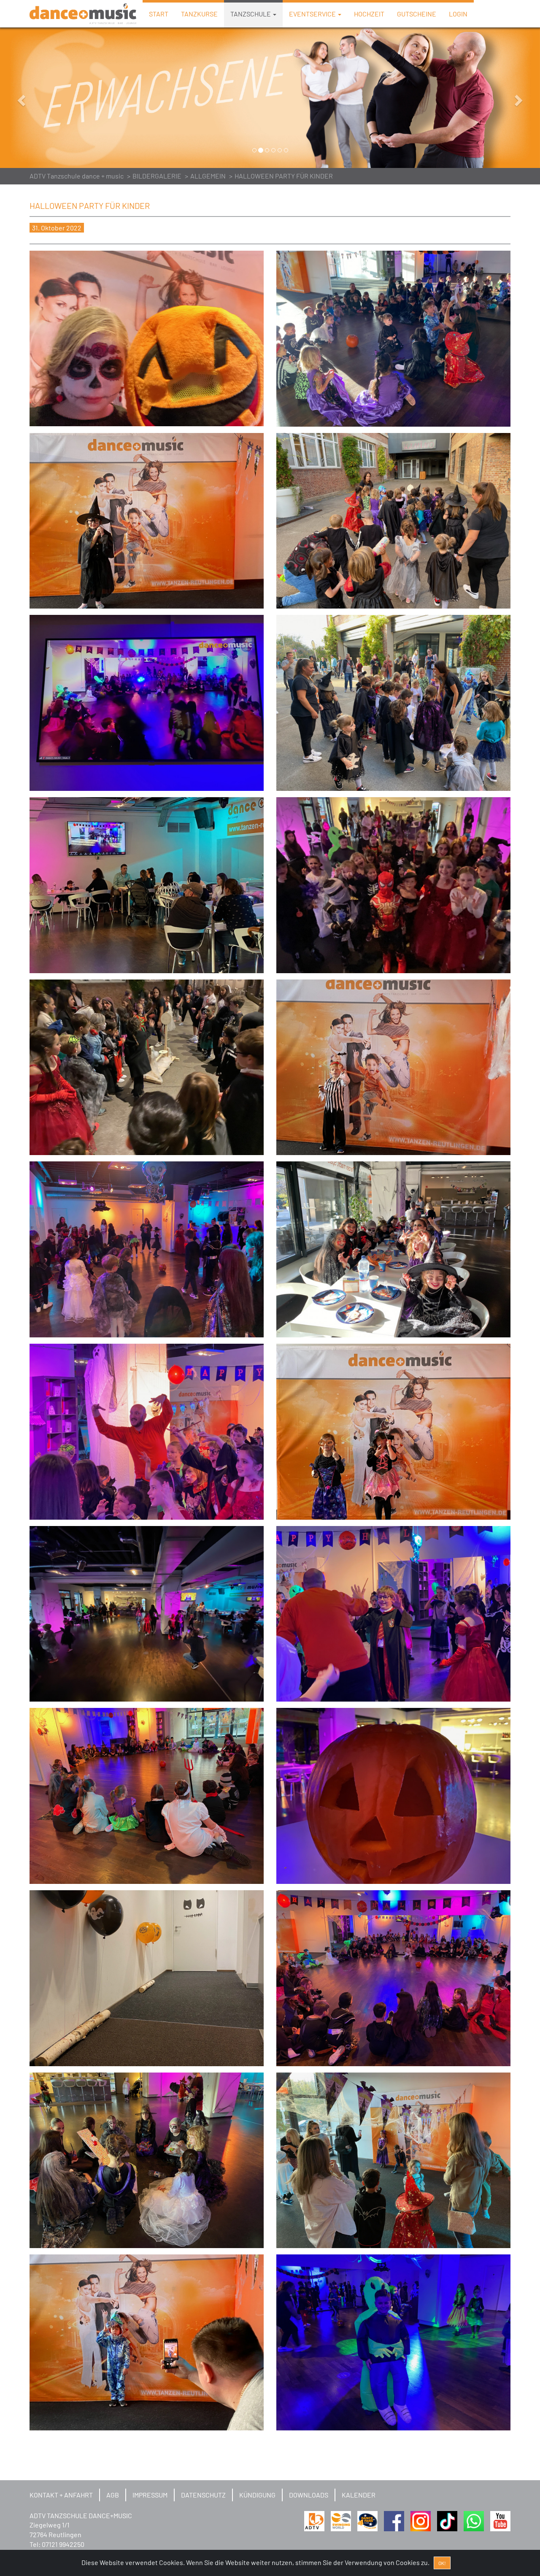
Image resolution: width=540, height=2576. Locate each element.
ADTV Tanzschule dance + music (77, 176)
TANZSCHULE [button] (251, 14)
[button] (40, 98)
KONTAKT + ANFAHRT (61, 2495)
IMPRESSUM (150, 2495)
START (159, 14)
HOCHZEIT (369, 14)
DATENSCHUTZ (203, 2495)
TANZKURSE (199, 14)
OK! (442, 2563)
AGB (113, 2495)
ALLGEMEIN (208, 176)
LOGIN (458, 14)
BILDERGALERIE (157, 176)
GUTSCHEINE (417, 14)
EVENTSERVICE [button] (313, 14)
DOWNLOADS (309, 2495)
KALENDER (359, 2495)
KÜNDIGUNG (257, 2495)
